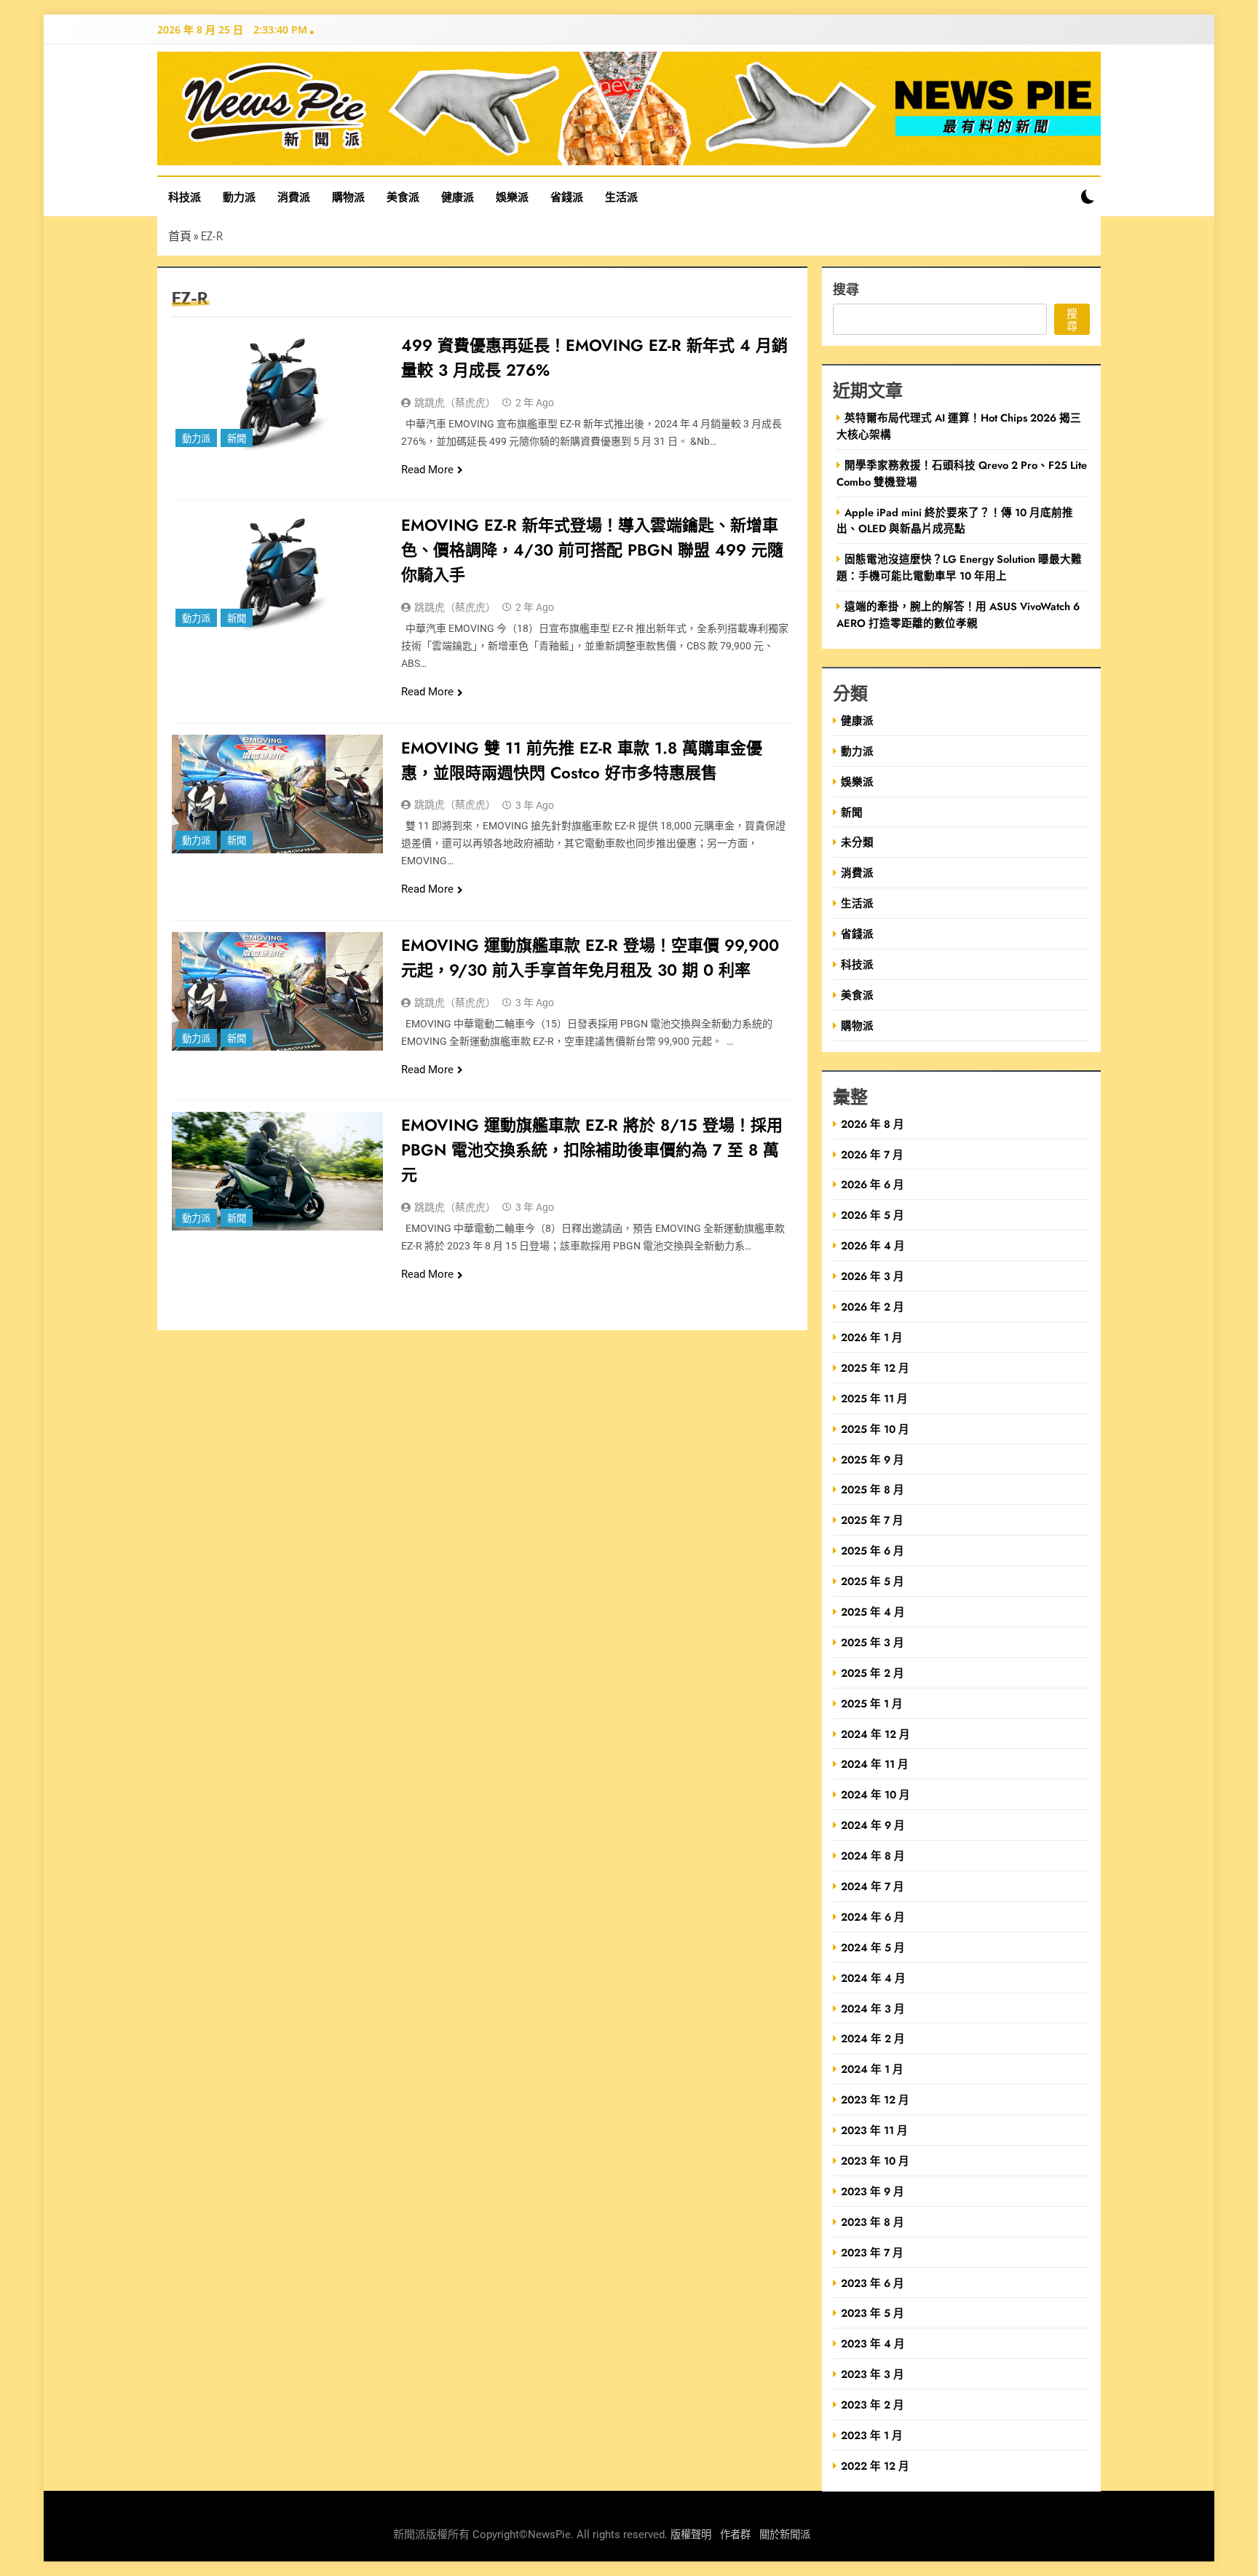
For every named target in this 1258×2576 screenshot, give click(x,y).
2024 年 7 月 (873, 1886)
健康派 (458, 197)
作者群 (735, 2535)
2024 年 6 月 (873, 1917)
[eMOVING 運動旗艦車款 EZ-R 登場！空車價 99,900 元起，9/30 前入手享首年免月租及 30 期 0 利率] (277, 991)
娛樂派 (512, 197)
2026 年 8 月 (873, 1124)
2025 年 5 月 (873, 1581)
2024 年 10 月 (875, 1794)
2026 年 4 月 (873, 1245)
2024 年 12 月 (875, 1734)
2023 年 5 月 (873, 2313)
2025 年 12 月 (875, 1368)
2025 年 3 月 (873, 1642)
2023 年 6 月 (873, 2283)
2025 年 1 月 (872, 1703)
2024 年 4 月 (873, 1978)
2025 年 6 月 (873, 1550)
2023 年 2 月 (873, 2405)
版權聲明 (691, 2535)
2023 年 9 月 (873, 2191)
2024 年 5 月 (873, 1947)
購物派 (348, 197)
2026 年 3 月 (873, 1276)
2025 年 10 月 (875, 1429)
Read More (427, 470)
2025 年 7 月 (872, 1520)
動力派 (239, 197)
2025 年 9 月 (873, 1459)
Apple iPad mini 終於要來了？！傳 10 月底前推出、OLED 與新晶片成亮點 (955, 521)
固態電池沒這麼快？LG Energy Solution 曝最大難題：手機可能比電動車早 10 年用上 (959, 567)
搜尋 (846, 289)
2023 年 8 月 (873, 2222)
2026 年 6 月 (873, 1184)
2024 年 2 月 (873, 2038)
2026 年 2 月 (873, 1307)
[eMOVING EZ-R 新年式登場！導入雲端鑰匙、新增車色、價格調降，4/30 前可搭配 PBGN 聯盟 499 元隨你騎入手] (277, 571)
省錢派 (567, 197)
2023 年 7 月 (872, 2252)
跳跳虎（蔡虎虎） (455, 403)
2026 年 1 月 (872, 1337)
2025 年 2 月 (873, 1673)
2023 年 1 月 (872, 2435)
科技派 (185, 197)
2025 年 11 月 (874, 1398)
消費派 (294, 197)
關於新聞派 (785, 2535)
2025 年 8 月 (873, 1489)
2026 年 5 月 (873, 1215)
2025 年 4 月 (873, 1612)
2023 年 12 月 (875, 2099)
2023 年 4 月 (873, 2343)
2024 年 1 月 (872, 2069)
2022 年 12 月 (875, 2466)
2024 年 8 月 (873, 1856)
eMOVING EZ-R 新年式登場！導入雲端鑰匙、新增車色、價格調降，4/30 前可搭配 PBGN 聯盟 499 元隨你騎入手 (592, 550)
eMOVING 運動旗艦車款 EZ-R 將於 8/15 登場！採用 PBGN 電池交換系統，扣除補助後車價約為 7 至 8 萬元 (592, 1150)
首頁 (180, 236)
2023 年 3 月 (873, 2374)
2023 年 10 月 (875, 2161)
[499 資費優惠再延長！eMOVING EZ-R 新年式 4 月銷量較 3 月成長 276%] (277, 391)
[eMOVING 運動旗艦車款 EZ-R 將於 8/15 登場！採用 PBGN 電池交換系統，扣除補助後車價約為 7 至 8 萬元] (277, 1171)
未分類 (857, 842)
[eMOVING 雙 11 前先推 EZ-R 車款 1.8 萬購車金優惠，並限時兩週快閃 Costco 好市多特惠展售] (277, 794)
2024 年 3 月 (873, 2008)
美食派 (403, 197)
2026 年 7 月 (872, 1154)
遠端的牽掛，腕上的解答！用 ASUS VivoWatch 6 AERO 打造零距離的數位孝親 (958, 615)
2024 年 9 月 (873, 1825)
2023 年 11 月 (874, 2130)
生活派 (621, 197)
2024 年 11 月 (875, 1764)
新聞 (237, 439)
